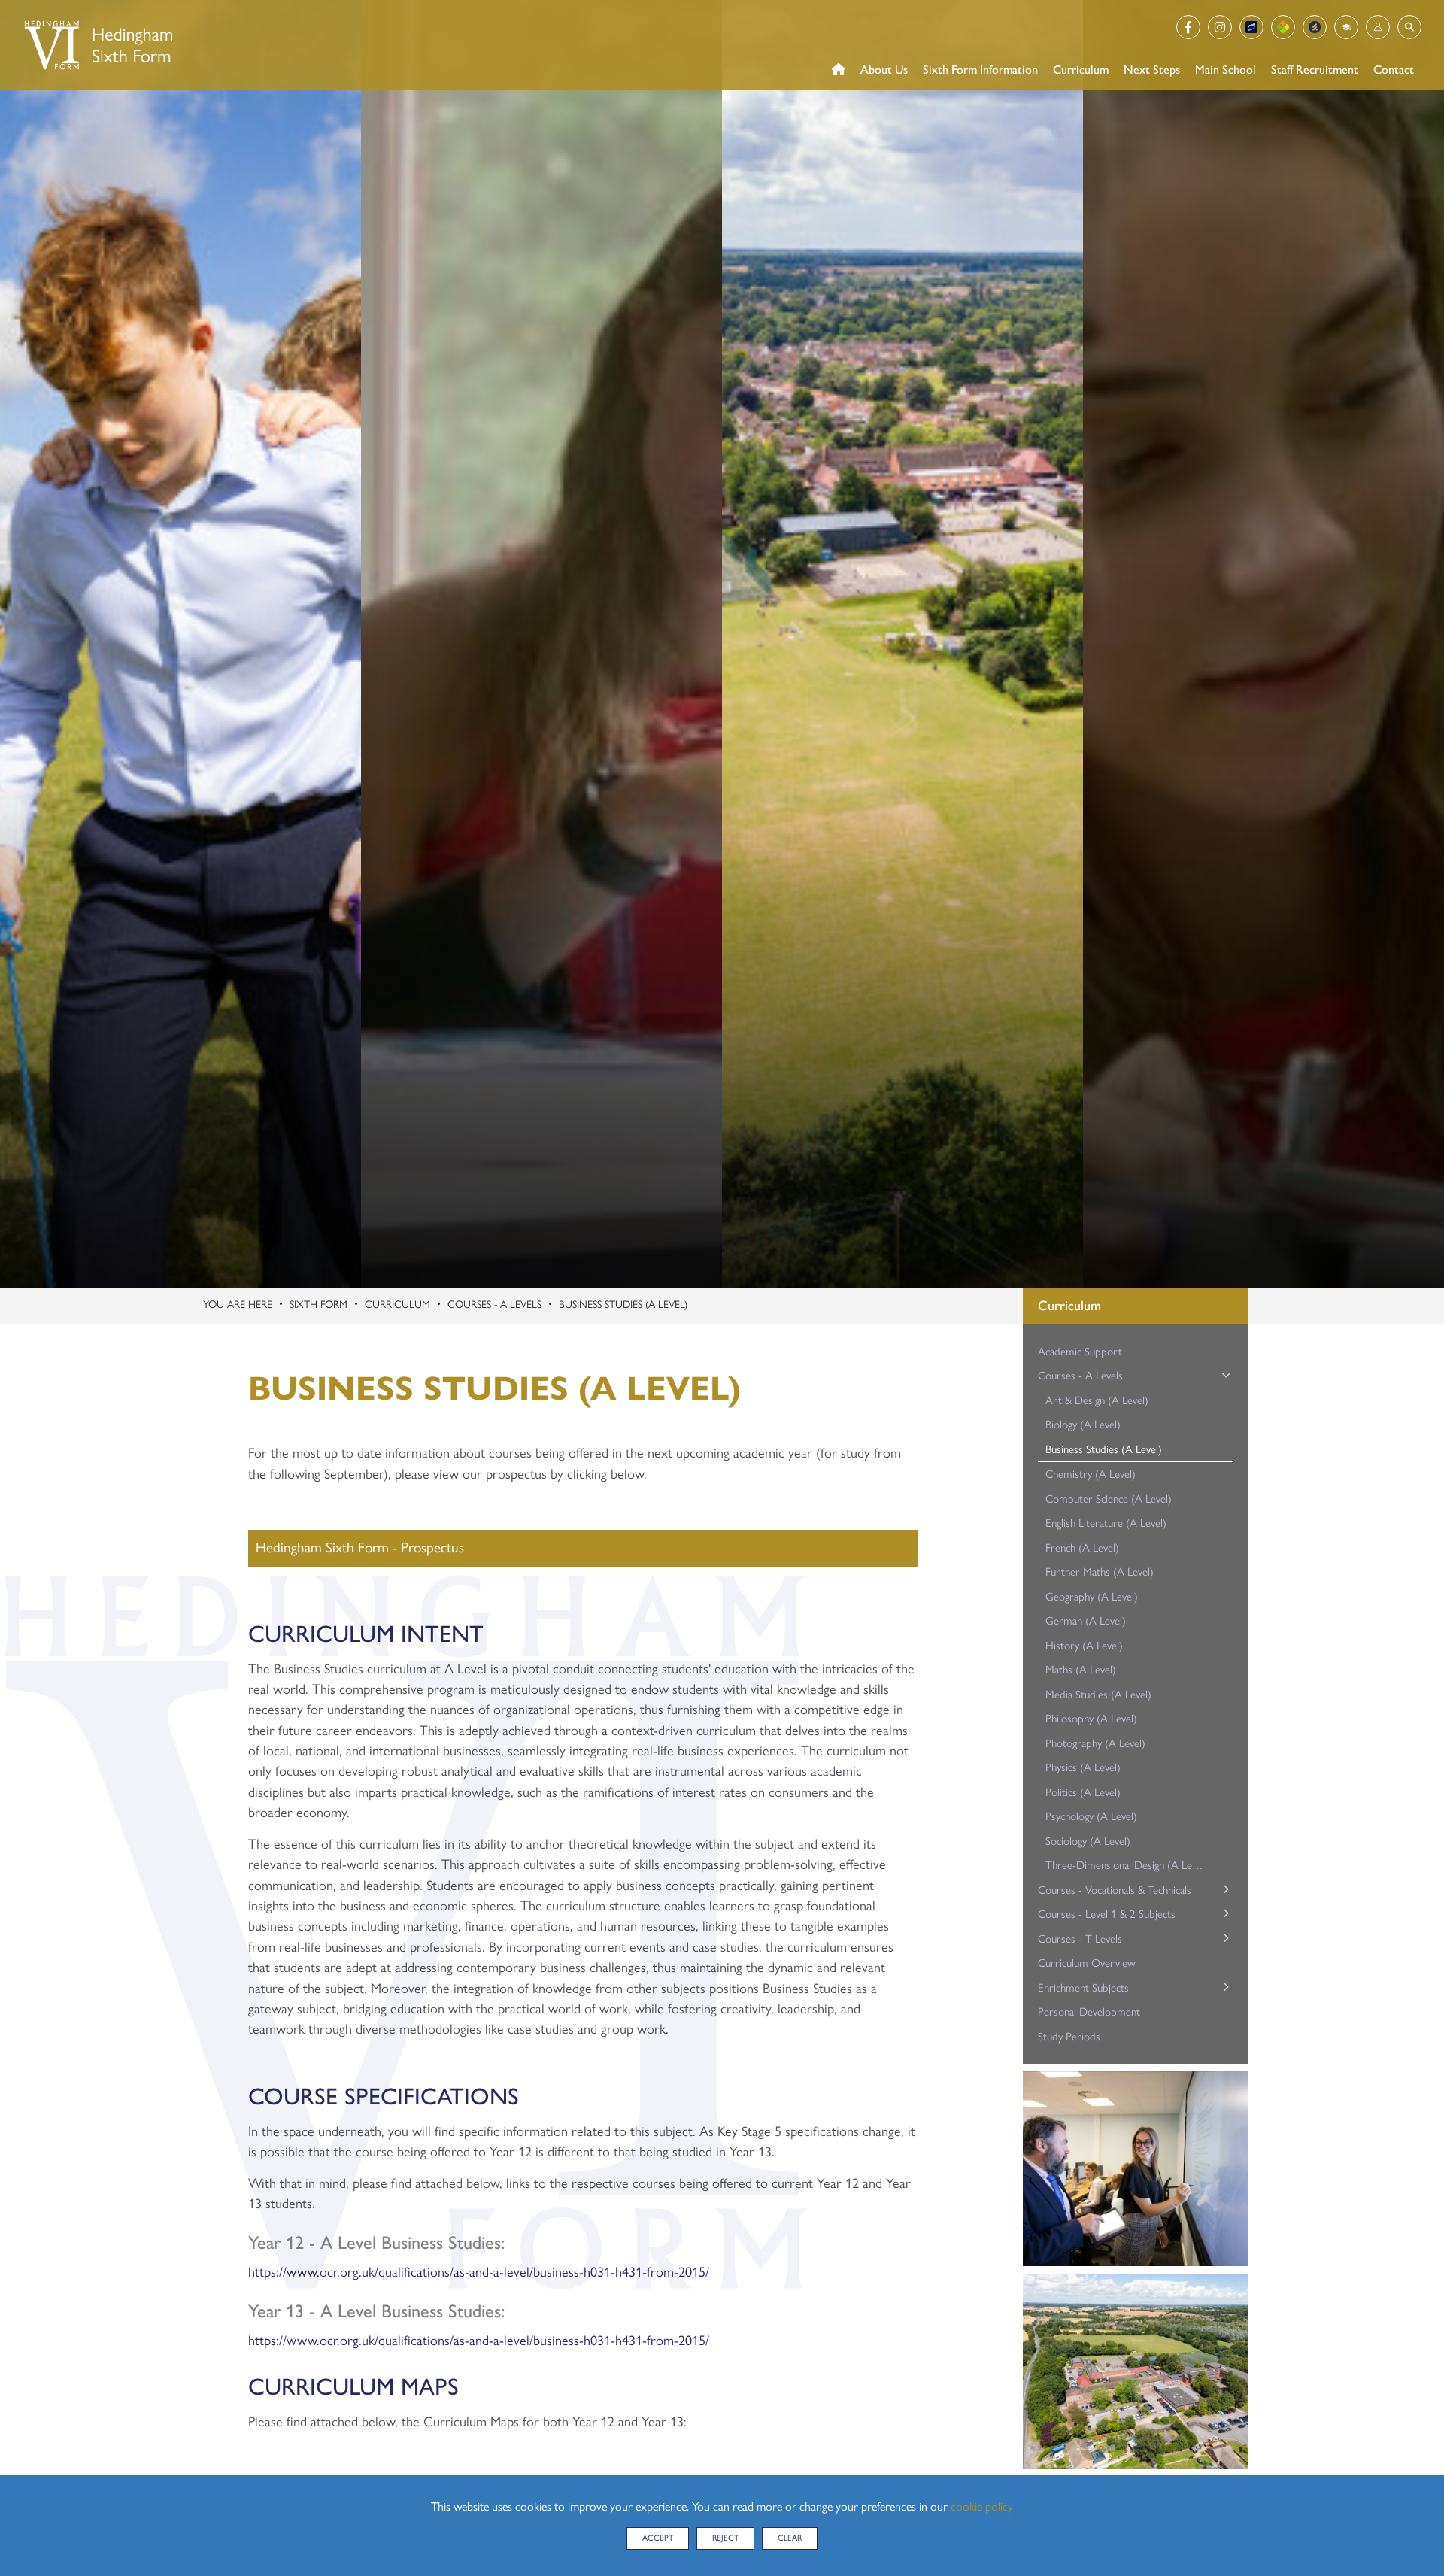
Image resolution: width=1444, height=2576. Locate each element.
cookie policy (982, 2506)
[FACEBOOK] (1188, 27)
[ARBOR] (1283, 27)
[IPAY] (1251, 27)
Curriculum (397, 1305)
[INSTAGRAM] (1220, 27)
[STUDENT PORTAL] (1378, 27)
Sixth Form (319, 1305)
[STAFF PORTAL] (1346, 27)
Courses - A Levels (494, 1305)
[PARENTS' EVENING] (1315, 27)
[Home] (97, 45)
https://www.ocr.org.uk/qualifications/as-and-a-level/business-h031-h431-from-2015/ (479, 2272)
